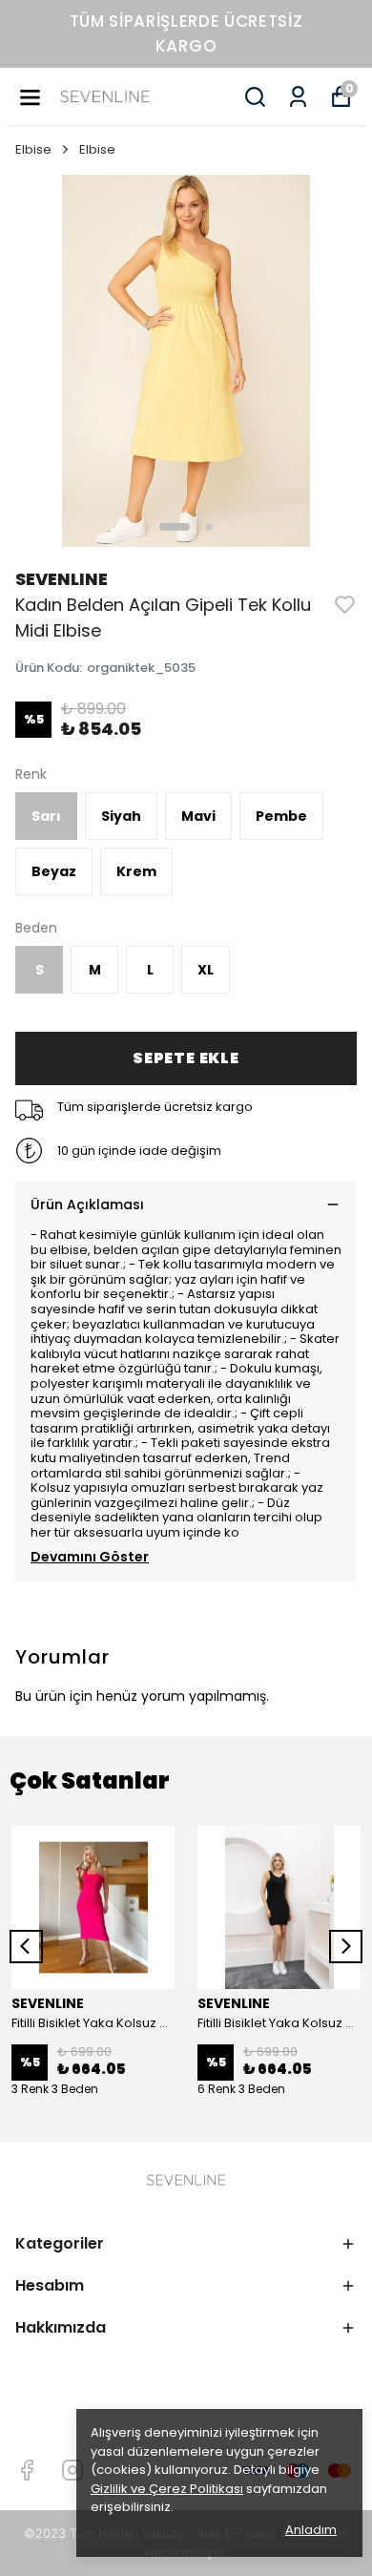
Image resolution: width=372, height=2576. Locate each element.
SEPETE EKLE (186, 1058)
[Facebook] (27, 2470)
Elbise (33, 149)
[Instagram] (72, 2470)
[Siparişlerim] (298, 97)
